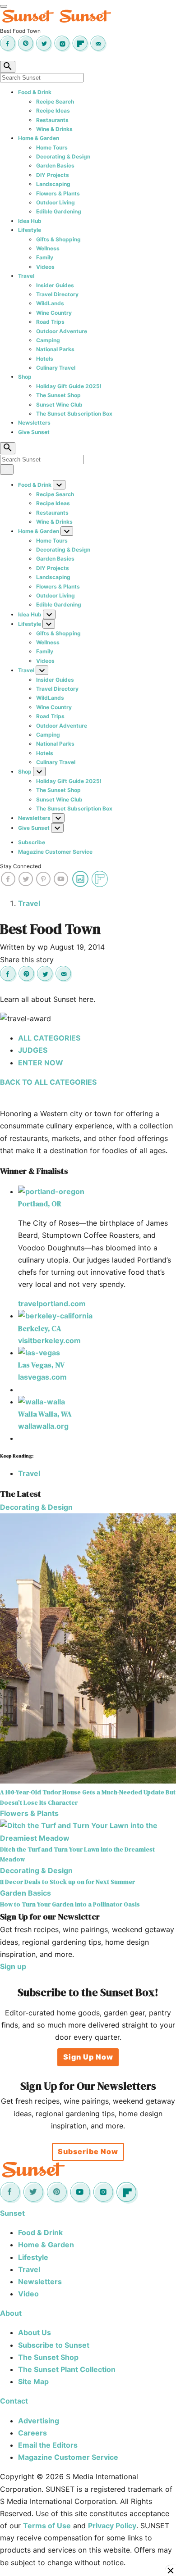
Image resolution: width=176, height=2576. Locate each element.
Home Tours (52, 147)
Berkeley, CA (39, 1328)
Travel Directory (57, 294)
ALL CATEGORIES (49, 1038)
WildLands (50, 303)
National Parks (55, 349)
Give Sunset (34, 432)
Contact (14, 2401)
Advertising (39, 2421)
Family (45, 257)
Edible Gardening (59, 211)
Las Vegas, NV (41, 1365)
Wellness (48, 248)
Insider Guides (55, 285)
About (11, 2313)
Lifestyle (30, 230)
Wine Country (54, 313)
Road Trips (50, 322)
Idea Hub (30, 221)
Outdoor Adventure (62, 331)
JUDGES (33, 1050)
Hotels (45, 359)
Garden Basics (55, 165)
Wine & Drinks (54, 129)
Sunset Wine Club (59, 405)
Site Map (33, 2381)
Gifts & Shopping (58, 239)
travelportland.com (52, 1304)
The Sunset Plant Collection (67, 2369)
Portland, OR (40, 1204)
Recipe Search (55, 102)
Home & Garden (39, 138)
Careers (32, 2433)
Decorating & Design (63, 156)
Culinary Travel (56, 368)
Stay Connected (21, 866)
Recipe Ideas (53, 111)
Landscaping (53, 184)
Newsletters (34, 423)
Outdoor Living (56, 202)
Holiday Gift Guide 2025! (69, 386)
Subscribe (32, 842)
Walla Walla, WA (45, 1414)
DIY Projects (53, 175)
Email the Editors (48, 2445)
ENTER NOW (41, 1063)
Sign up (13, 1966)
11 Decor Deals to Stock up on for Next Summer (67, 1882)
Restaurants (52, 120)
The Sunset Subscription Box (74, 414)
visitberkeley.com (49, 1340)
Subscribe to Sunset (54, 2345)
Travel (26, 276)
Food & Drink (35, 92)
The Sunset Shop (58, 395)
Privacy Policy (112, 2526)
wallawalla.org (43, 1426)
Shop (25, 377)
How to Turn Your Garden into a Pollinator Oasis (70, 1904)
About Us (35, 2332)
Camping (48, 340)
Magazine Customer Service (55, 852)
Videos (45, 267)
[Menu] (4, 6)
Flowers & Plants (58, 193)
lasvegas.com (42, 1377)
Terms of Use (47, 2526)
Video (28, 2294)
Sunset (12, 2213)
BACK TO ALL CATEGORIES (48, 1082)
